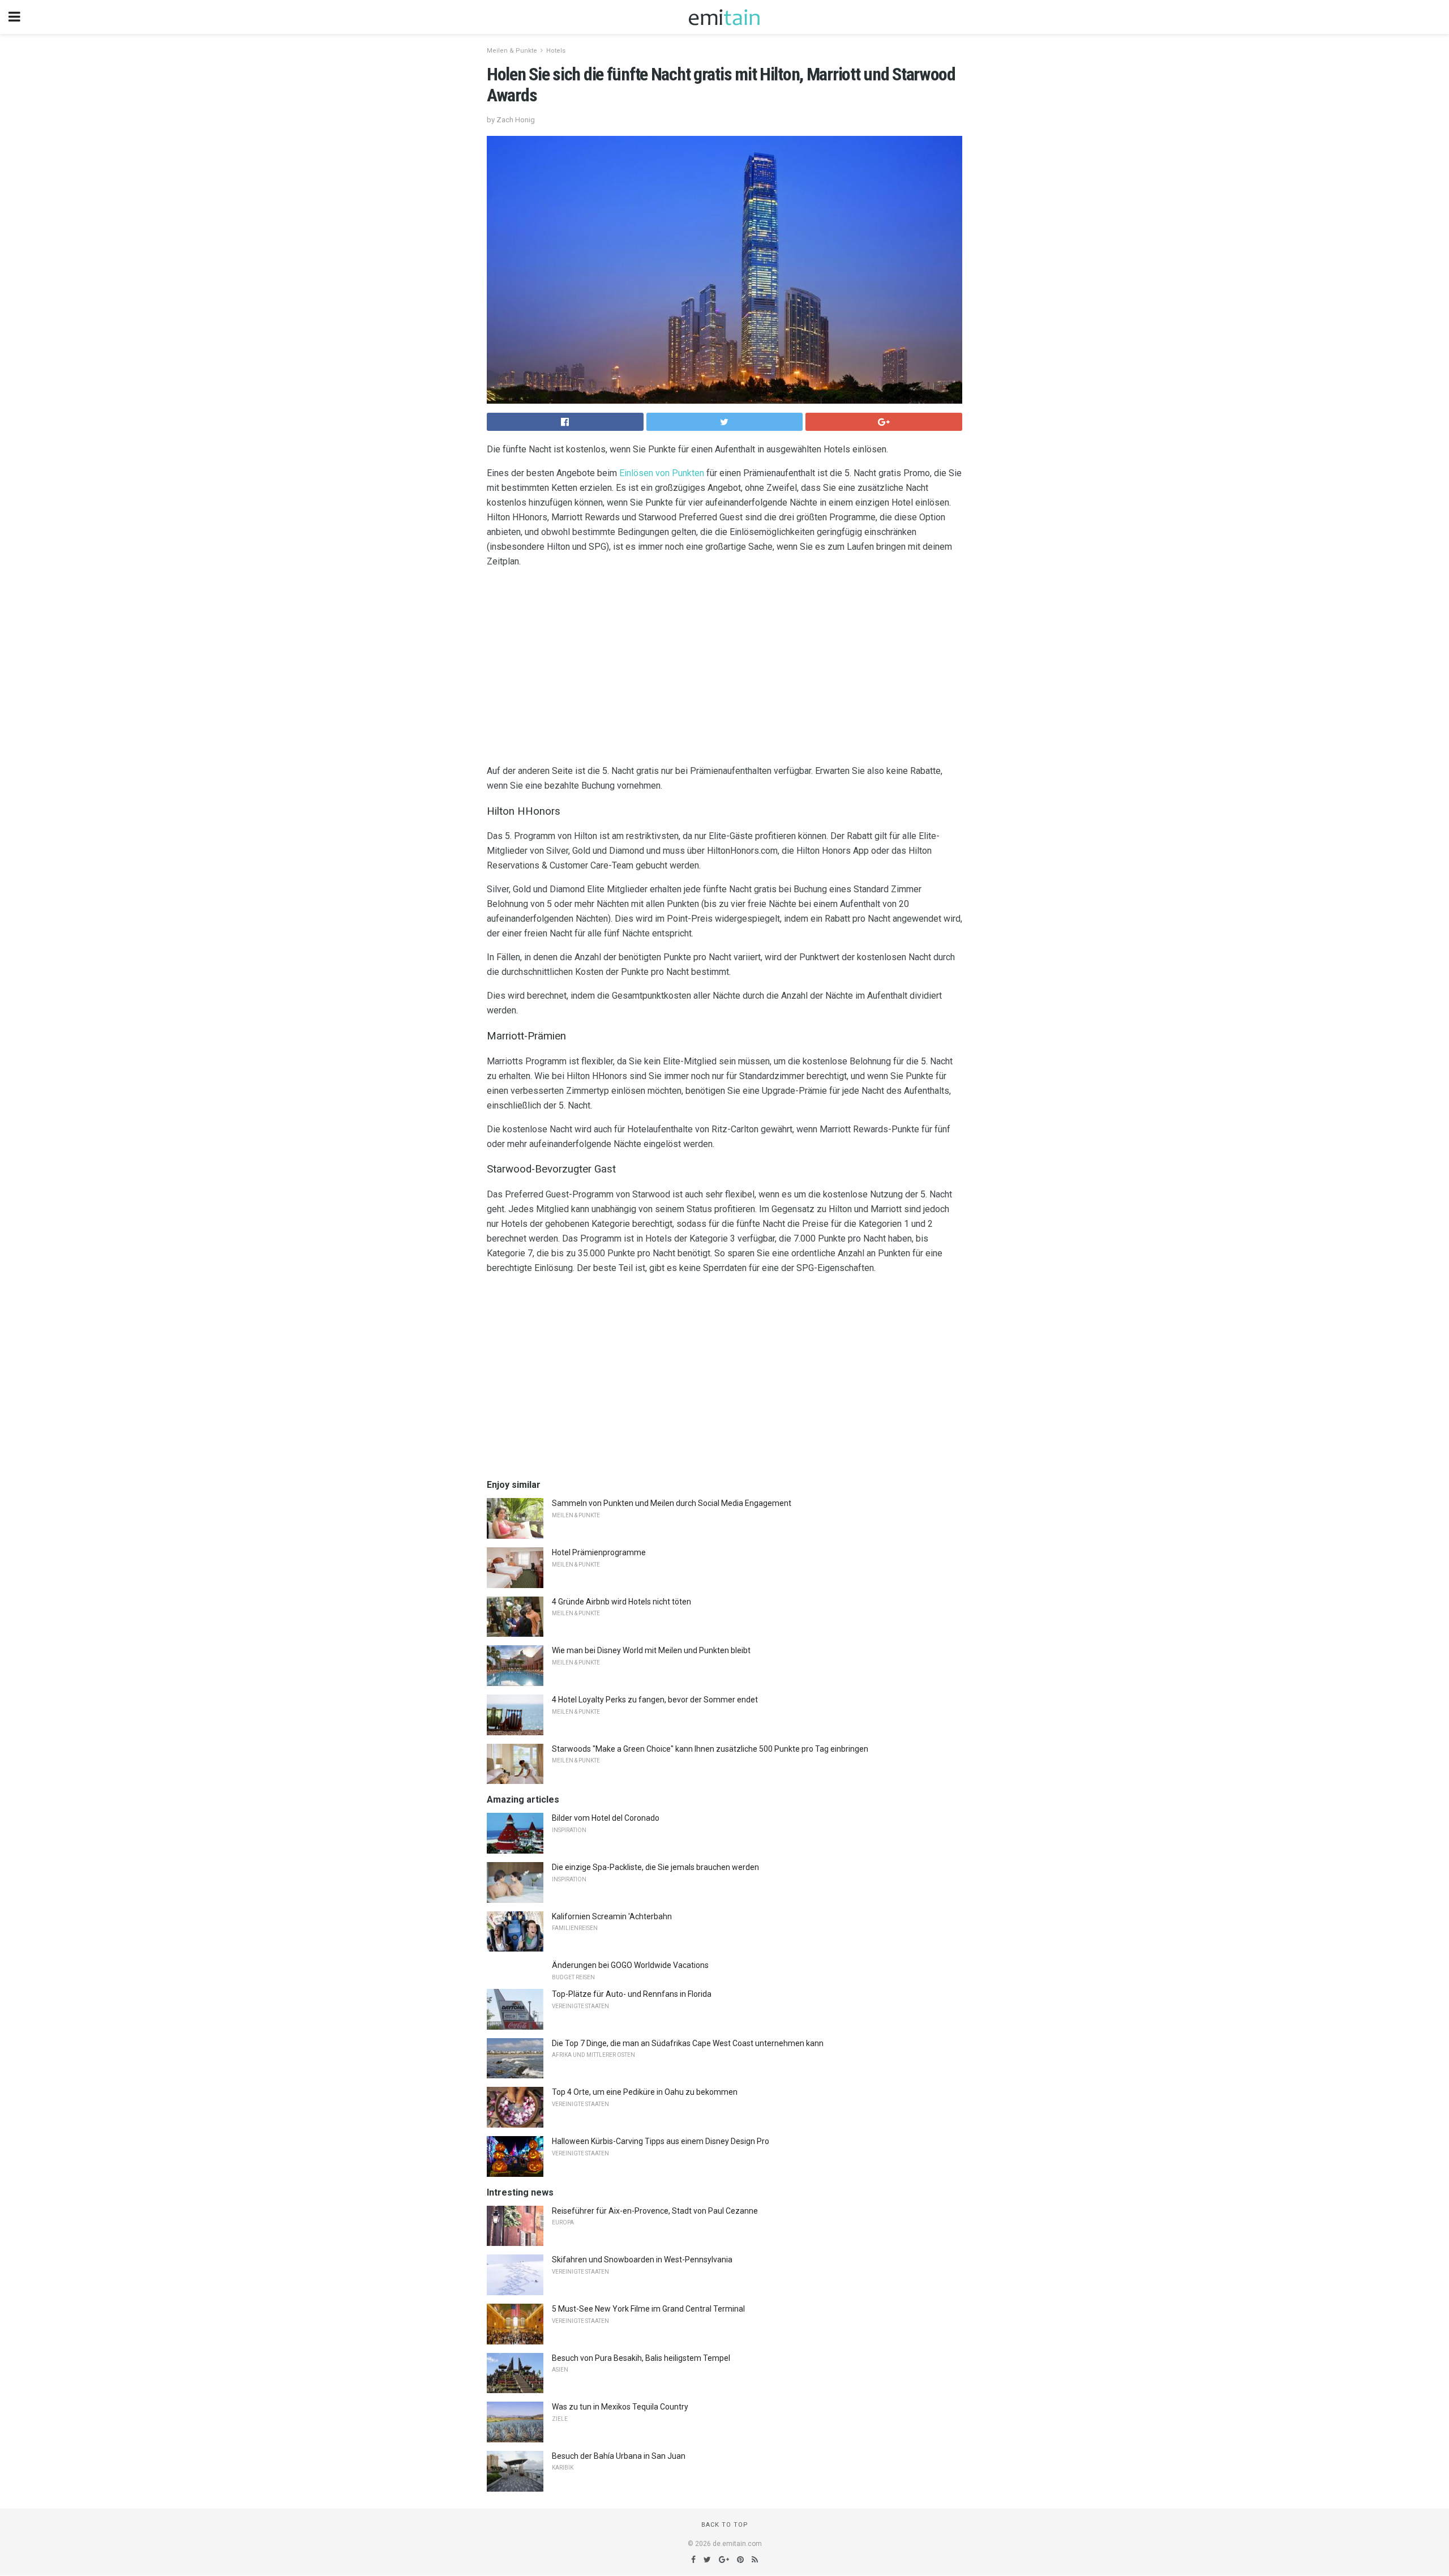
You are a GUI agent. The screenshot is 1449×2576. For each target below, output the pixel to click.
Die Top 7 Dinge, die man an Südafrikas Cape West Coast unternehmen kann (688, 2043)
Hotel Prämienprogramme (599, 1552)
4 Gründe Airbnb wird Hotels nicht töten (621, 1602)
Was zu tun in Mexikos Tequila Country (620, 2407)
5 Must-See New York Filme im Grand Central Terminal (648, 2309)
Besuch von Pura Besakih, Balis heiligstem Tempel (641, 2358)
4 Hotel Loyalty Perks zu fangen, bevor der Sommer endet (655, 1700)
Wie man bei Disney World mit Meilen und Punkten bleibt (651, 1650)
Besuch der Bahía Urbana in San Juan (619, 2456)
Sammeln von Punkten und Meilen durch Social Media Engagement (672, 1503)
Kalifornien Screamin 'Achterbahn (612, 1916)
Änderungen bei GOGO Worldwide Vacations (630, 1965)
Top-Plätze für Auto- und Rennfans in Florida (632, 1994)
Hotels (556, 51)
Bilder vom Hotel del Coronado (606, 1818)
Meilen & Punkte (512, 51)
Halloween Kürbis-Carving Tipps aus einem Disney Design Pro (661, 2141)
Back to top (725, 2525)
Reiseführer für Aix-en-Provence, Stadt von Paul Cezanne (655, 2211)
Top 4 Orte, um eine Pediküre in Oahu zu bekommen (645, 2092)
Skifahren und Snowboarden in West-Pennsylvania (642, 2260)
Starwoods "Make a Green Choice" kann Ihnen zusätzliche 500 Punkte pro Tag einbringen (710, 1749)
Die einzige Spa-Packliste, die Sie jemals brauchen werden (655, 1867)
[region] (724, 669)
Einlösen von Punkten (662, 473)
